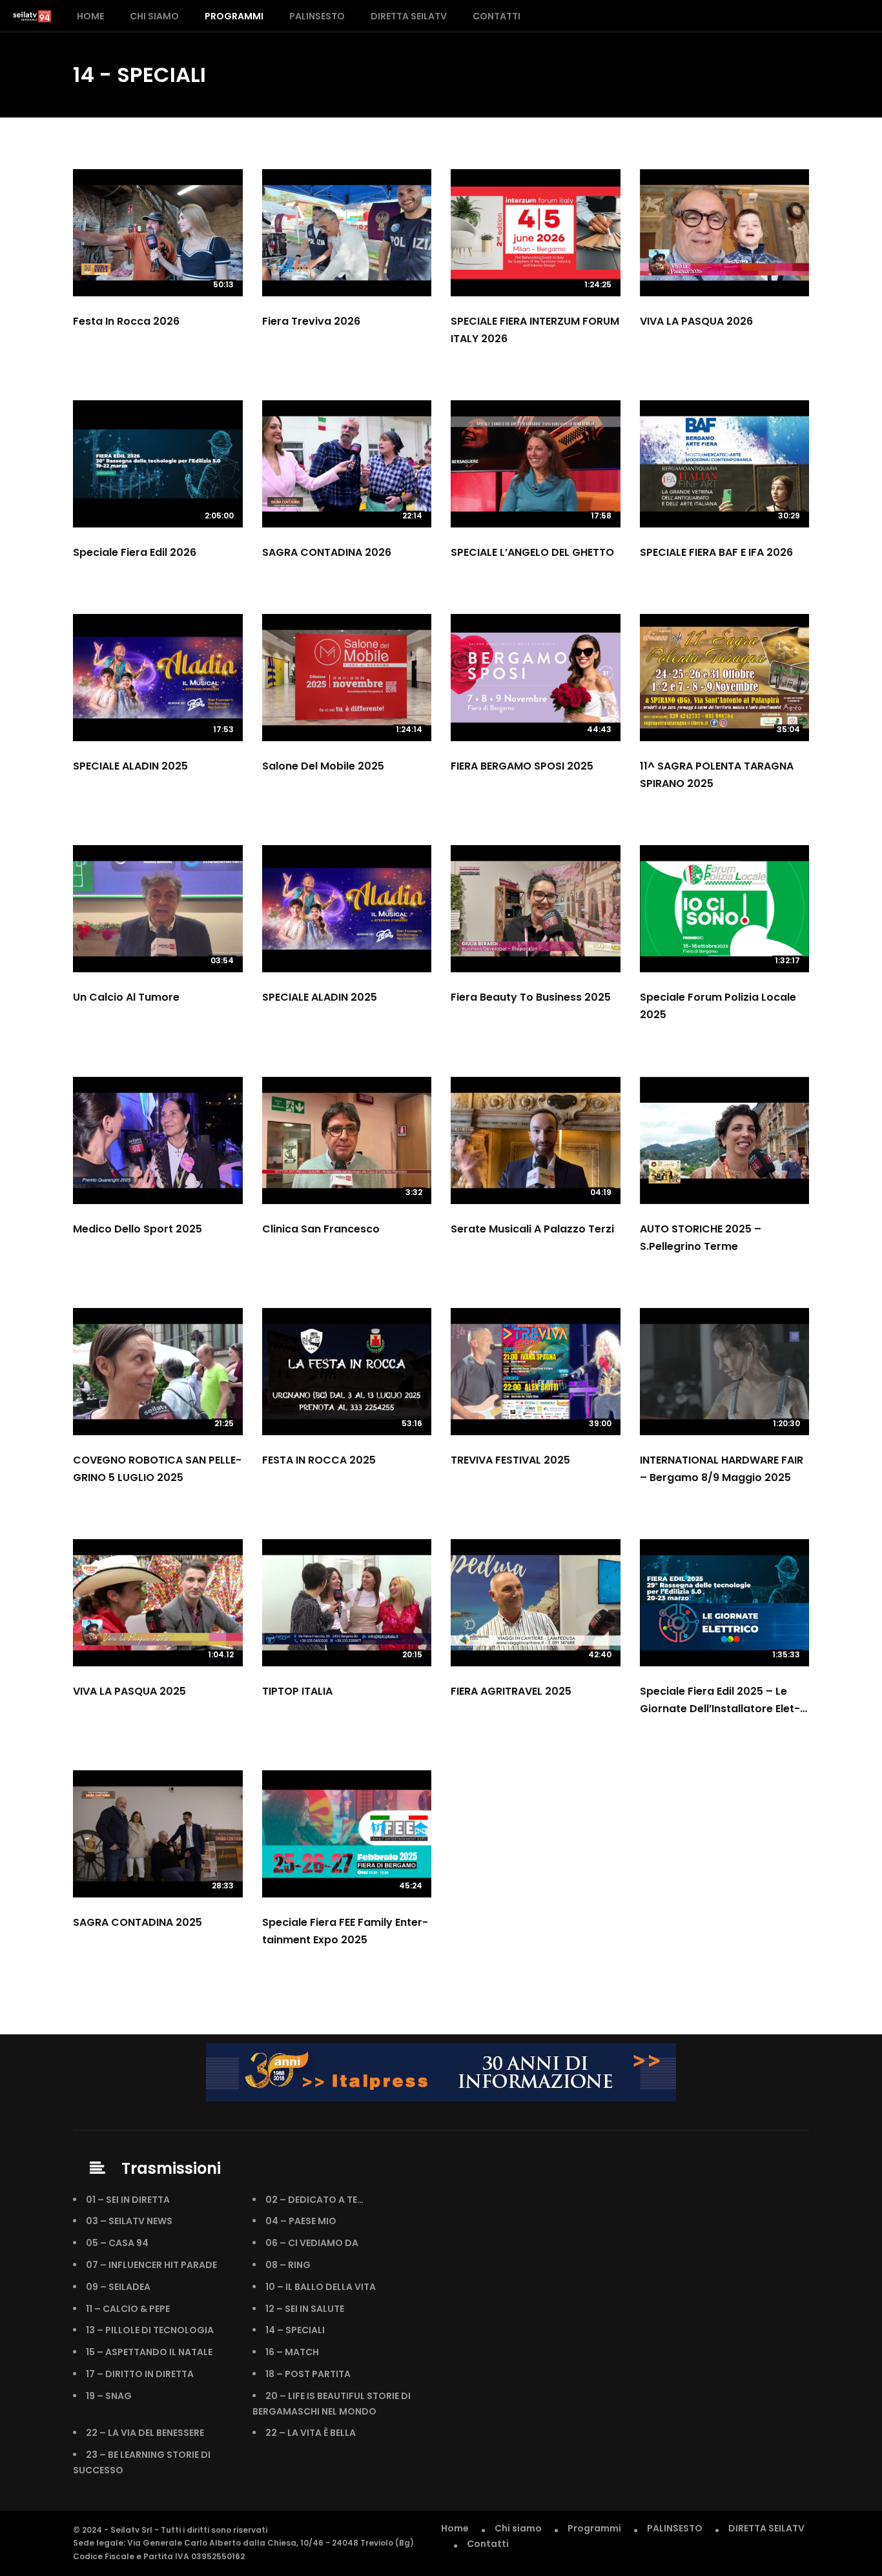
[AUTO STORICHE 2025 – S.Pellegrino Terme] (725, 1140)
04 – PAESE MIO (301, 2221)
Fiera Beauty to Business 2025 (531, 997)
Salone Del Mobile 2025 (323, 766)
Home (90, 16)
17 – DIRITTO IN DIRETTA (140, 2374)
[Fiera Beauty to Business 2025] (536, 909)
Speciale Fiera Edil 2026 (135, 552)
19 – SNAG (109, 2396)
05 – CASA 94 (117, 2243)
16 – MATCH (292, 2352)
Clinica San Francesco (321, 1229)
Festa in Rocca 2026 (126, 321)
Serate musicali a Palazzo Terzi (532, 1229)
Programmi (234, 16)
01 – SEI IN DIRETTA (128, 2200)
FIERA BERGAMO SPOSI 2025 (522, 766)
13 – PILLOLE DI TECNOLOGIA (150, 2330)
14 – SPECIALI (295, 2330)
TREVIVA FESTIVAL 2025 (510, 1460)
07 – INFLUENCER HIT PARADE (151, 2265)
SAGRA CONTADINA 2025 (138, 1922)
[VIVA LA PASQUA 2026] (725, 233)
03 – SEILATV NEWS (129, 2221)
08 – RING (288, 2265)
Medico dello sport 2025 (138, 1229)
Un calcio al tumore (126, 997)
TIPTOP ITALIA (297, 1691)
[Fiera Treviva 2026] (347, 233)
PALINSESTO (317, 16)
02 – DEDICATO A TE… (314, 2200)
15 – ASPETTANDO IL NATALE (149, 2352)
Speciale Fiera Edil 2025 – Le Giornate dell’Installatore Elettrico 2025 (720, 1709)
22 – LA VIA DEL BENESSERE (145, 2433)
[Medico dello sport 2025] (158, 1140)
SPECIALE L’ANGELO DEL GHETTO (532, 552)
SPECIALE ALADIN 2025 (130, 766)
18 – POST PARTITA (308, 2374)
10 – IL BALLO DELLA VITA (321, 2287)
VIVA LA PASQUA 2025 (129, 1691)
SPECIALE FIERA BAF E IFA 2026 (716, 552)
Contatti (497, 16)
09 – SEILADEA (118, 2287)
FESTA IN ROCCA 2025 (319, 1460)
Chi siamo (154, 16)
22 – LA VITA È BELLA (311, 2433)
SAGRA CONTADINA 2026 (327, 552)
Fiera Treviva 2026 (311, 321)
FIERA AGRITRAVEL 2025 (511, 1691)
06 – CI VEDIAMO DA (312, 2243)
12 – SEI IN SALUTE (305, 2309)
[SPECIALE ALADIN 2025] (347, 909)
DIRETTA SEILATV (409, 16)
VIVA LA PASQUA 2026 (696, 321)
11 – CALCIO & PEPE (128, 2309)
